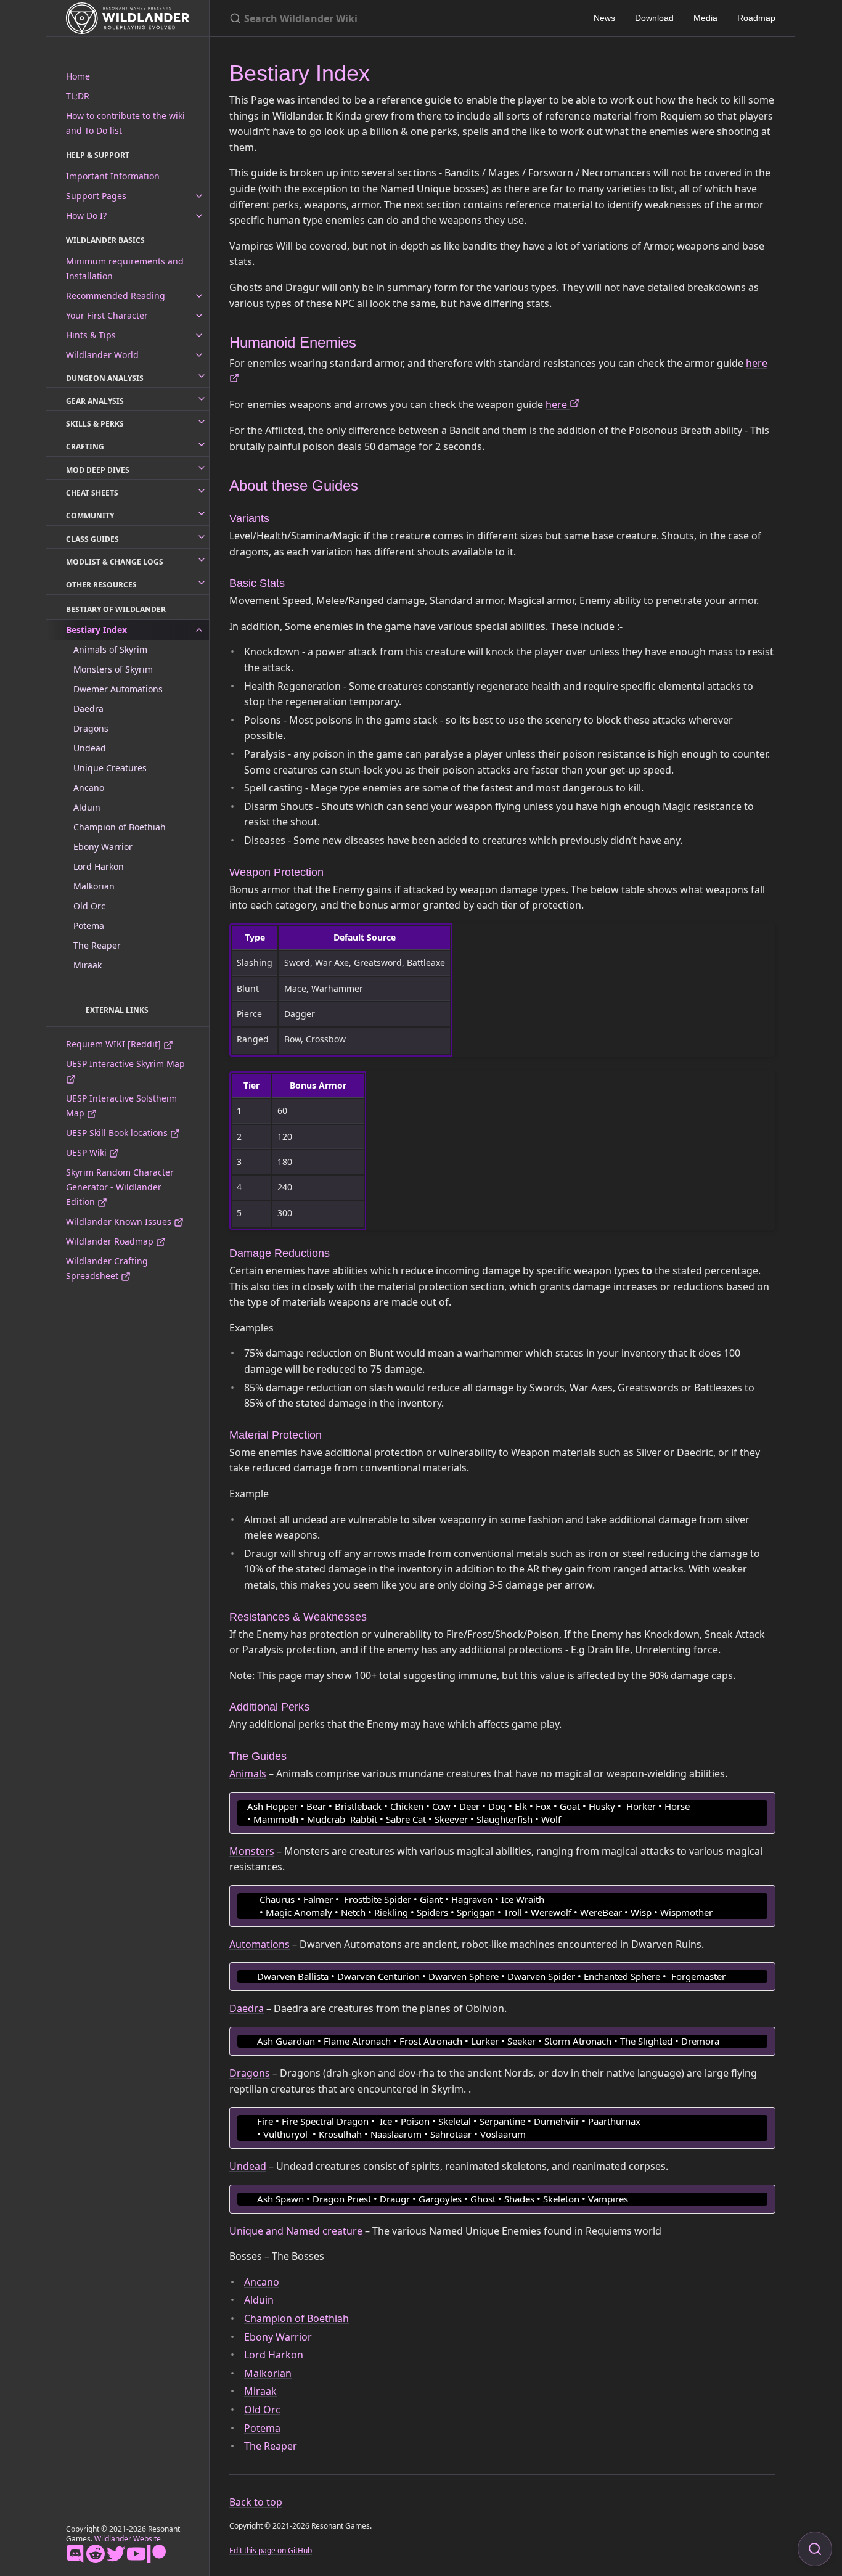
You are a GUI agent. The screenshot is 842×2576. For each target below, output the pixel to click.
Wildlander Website (128, 2539)
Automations (260, 1944)
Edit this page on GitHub (271, 2550)
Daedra (88, 709)
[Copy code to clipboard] (764, 1805)
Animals (248, 1773)
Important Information (113, 176)
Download (654, 18)
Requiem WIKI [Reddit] (115, 1044)
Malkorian (94, 886)
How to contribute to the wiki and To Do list (125, 123)
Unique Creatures (110, 768)
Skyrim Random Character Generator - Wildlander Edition (120, 1187)
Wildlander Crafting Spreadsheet (107, 1268)
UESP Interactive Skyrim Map (125, 1064)
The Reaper (97, 945)
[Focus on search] (815, 2549)
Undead (90, 748)
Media (705, 18)
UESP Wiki (88, 1152)
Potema (89, 926)
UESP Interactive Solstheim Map (121, 1106)
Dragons (91, 728)
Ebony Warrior (103, 847)
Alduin (87, 807)
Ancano (89, 787)
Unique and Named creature (296, 2231)
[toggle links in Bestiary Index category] (199, 630)
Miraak (88, 965)
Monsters (252, 1851)
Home (78, 76)
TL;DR (78, 96)
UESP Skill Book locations (118, 1133)
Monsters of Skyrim (113, 669)
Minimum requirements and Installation (125, 268)
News (604, 18)
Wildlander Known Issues (120, 1221)
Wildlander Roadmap (111, 1241)
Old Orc (89, 906)
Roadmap (756, 18)
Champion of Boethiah (120, 827)
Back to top (256, 2502)
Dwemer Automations (118, 689)
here (558, 404)
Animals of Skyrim (110, 649)
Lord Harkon (99, 866)
